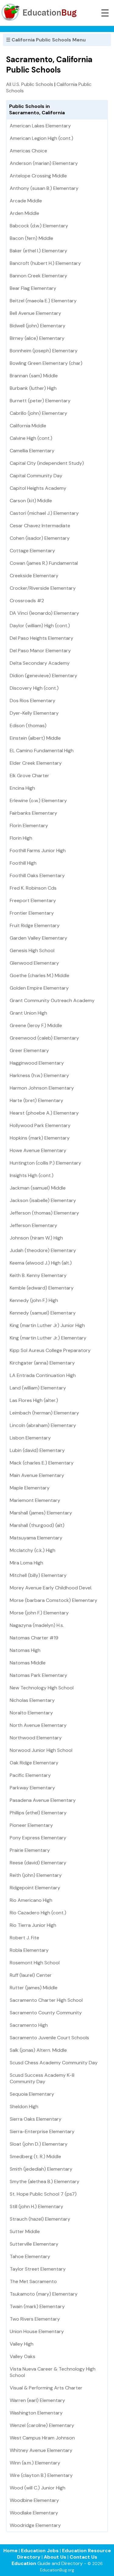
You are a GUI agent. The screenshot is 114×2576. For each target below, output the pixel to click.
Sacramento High (29, 2025)
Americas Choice (28, 151)
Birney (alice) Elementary (37, 338)
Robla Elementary (29, 1950)
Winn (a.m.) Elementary (35, 2463)
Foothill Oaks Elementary (37, 875)
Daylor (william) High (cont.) (40, 626)
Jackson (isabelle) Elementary (43, 1200)
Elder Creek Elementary (36, 763)
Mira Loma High (26, 1563)
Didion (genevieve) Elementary (43, 676)
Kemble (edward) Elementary (42, 1288)
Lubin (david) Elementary (37, 1450)
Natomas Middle (28, 1663)
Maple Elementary (30, 1488)
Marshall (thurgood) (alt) (37, 1525)
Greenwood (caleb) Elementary (44, 1038)
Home (10, 2551)
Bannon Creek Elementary (38, 276)
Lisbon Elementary (30, 1438)
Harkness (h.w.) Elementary (39, 1075)
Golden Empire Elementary (39, 988)
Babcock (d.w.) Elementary (39, 226)
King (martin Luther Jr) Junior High (47, 1325)
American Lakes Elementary (40, 126)
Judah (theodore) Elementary (43, 1250)
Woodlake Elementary (34, 2513)
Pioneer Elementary (31, 1825)
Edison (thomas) (28, 726)
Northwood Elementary (36, 1738)
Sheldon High (24, 2106)
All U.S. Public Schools (30, 84)
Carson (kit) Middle (31, 501)
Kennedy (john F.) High (34, 1300)
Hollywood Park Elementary (40, 1125)
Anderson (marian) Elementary (44, 163)
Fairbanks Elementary (33, 813)
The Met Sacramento (33, 2281)
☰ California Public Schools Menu (46, 40)
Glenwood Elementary (34, 963)
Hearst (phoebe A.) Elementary (44, 1113)
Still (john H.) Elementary (36, 2206)
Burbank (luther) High (33, 388)
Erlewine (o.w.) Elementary (38, 801)
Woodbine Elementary (34, 2500)
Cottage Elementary (32, 551)
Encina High (22, 788)
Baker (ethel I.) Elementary (38, 251)
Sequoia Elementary (32, 2094)
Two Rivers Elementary (35, 2319)
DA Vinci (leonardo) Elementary (44, 613)
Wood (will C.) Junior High (38, 2488)
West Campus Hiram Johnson (42, 2438)
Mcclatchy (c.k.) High (33, 1550)
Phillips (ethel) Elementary (38, 1813)
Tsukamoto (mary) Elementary (44, 2294)
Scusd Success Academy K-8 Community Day (42, 2078)
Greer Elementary (29, 1050)
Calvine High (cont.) (31, 438)
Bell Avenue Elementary (35, 313)
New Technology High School (42, 1688)
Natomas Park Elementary (38, 1675)
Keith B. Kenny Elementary (38, 1275)
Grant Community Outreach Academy (52, 1000)
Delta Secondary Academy (40, 663)
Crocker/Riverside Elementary (43, 588)
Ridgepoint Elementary (35, 1888)
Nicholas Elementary (32, 1700)
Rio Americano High (31, 1900)
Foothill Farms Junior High (38, 850)
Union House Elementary (37, 2331)
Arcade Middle (26, 201)
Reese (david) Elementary (38, 1863)
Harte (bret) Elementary (36, 1100)
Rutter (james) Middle (34, 1988)
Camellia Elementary (32, 451)
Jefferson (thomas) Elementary (44, 1213)
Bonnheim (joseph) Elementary (44, 351)
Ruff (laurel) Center (31, 1975)
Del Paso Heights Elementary (41, 638)
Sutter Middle (25, 2231)
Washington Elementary (36, 2413)
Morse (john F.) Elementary (39, 1613)
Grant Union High (28, 1013)
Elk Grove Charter (29, 776)
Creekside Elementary (34, 576)
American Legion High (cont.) (41, 138)
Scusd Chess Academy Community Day (54, 2063)
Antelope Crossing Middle (38, 176)
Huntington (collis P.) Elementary (45, 1163)
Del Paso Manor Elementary (40, 651)
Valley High (22, 2344)
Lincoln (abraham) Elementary (43, 1425)
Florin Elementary (29, 825)
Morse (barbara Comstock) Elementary (54, 1600)
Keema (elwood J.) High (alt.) (41, 1263)
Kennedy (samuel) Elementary (43, 1313)
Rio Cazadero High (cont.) (38, 1913)
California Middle (28, 426)
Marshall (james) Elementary (41, 1513)
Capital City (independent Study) (47, 463)
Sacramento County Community (46, 2013)
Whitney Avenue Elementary (41, 2450)
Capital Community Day (36, 476)
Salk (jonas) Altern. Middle (38, 2050)
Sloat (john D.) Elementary (39, 2144)
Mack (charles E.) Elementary (42, 1463)
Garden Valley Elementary (38, 938)
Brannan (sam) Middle (34, 376)
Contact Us (83, 2557)
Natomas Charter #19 (34, 1638)
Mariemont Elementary (35, 1500)
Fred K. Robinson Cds (33, 888)
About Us (55, 2557)
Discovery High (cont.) (34, 688)
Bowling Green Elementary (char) (46, 363)
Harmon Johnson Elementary (42, 1088)
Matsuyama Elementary (36, 1538)
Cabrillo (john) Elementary (38, 413)
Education (24, 2563)
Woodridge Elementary (35, 2525)
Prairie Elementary (30, 1850)
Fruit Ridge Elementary (35, 925)
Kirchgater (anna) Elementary (42, 1363)
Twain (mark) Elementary (37, 2306)
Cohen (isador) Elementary (40, 538)
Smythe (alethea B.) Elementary (45, 2181)
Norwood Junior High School (41, 1750)
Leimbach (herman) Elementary (44, 1413)
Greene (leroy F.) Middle (36, 1025)
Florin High (21, 838)
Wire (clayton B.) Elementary (41, 2475)
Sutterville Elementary (34, 2244)
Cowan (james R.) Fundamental (44, 563)
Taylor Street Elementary (38, 2269)
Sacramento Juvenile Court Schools (49, 2038)
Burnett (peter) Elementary (40, 401)
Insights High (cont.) (32, 1175)
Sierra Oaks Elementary (36, 2119)
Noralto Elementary (31, 1713)
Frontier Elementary (32, 913)
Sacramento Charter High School (46, 2000)
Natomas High (25, 1650)
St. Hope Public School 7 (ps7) (43, 2194)
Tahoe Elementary (30, 2256)
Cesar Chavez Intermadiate (40, 526)
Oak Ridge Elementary (34, 1763)
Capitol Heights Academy (38, 488)
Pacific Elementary (30, 1775)
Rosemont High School (35, 1963)
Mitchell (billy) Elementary (38, 1575)
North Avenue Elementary (38, 1725)
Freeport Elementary (33, 900)
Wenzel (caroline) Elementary (42, 2425)
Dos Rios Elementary (33, 701)
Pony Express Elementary (38, 1838)
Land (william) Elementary (38, 1388)
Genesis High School (32, 950)
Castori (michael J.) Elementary (44, 513)
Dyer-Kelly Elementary (34, 713)
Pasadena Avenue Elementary (43, 1800)
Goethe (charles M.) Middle (40, 975)
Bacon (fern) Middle (31, 238)
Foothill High (23, 863)
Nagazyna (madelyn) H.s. (37, 1625)
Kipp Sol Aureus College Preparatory (50, 1350)
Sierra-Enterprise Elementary (42, 2131)
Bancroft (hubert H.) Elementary (45, 263)
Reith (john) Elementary (36, 1875)
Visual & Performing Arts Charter (46, 2388)
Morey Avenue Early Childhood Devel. (51, 1588)
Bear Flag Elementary (33, 288)
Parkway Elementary (32, 1788)
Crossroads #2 (27, 601)
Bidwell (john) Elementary (38, 326)
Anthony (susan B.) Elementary (44, 188)
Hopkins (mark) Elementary (40, 1138)
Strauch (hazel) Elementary (40, 2219)
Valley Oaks (22, 2356)
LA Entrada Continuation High (43, 1375)
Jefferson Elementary (33, 1225)
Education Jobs (40, 2551)
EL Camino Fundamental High (42, 751)
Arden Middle (24, 213)
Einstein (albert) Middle (35, 738)
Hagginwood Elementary (37, 1063)
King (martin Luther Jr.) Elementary (48, 1338)
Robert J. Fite (24, 1938)
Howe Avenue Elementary (38, 1150)
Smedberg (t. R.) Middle (35, 2156)
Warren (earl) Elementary (37, 2400)
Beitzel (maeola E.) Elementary (43, 301)
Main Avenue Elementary (37, 1475)
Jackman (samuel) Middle (38, 1188)
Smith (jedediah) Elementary (41, 2169)
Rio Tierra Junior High (33, 1925)
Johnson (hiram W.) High (36, 1238)
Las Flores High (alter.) (34, 1400)
